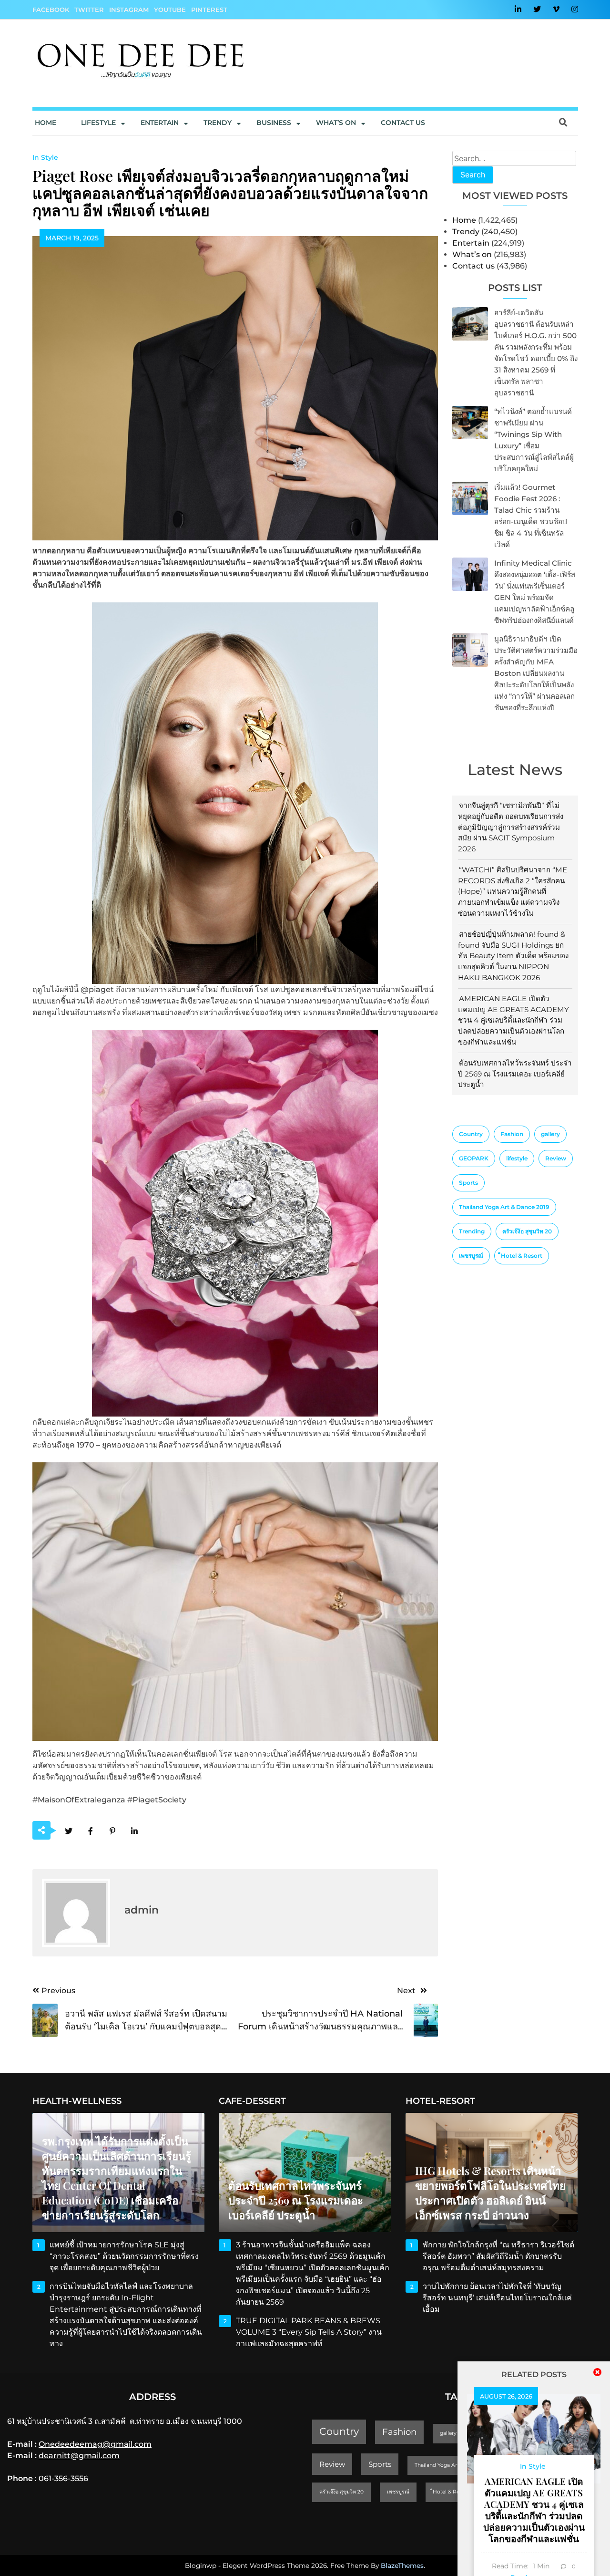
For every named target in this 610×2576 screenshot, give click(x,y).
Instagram (129, 10)
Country (471, 1134)
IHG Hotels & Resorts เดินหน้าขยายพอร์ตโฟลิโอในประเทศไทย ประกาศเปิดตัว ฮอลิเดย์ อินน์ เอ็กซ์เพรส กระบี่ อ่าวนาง (490, 2193)
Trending (472, 1231)
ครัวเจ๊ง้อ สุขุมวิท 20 (527, 1231)
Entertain (160, 123)
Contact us (403, 123)
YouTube (170, 10)
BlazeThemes (402, 2566)
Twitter (89, 10)
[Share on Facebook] (91, 1831)
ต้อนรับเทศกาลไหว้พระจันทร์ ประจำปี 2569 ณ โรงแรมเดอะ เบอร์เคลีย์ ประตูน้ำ (515, 1074)
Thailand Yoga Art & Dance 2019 (504, 1207)
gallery (550, 1134)
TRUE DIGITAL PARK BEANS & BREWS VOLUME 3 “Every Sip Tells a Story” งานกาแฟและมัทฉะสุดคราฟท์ (309, 2332)
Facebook (51, 10)
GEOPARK (474, 1158)
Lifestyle (98, 123)
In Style (45, 157)
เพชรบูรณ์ (471, 1256)
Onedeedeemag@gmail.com (95, 2444)
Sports (468, 1183)
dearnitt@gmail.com (79, 2456)
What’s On (336, 123)
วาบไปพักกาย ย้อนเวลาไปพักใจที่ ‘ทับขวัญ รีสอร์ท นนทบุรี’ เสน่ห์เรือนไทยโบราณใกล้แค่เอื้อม (497, 2298)
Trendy (218, 123)
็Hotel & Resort (522, 1256)
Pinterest (209, 10)
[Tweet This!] (69, 1831)
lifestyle (517, 1158)
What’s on (472, 254)
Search (473, 175)
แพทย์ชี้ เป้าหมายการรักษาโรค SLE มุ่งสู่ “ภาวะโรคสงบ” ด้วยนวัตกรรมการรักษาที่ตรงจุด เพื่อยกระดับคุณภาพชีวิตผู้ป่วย (124, 2256)
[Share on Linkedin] (135, 1831)
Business (274, 123)
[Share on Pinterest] (113, 1831)
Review (556, 1158)
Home (46, 123)
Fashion (512, 1134)
